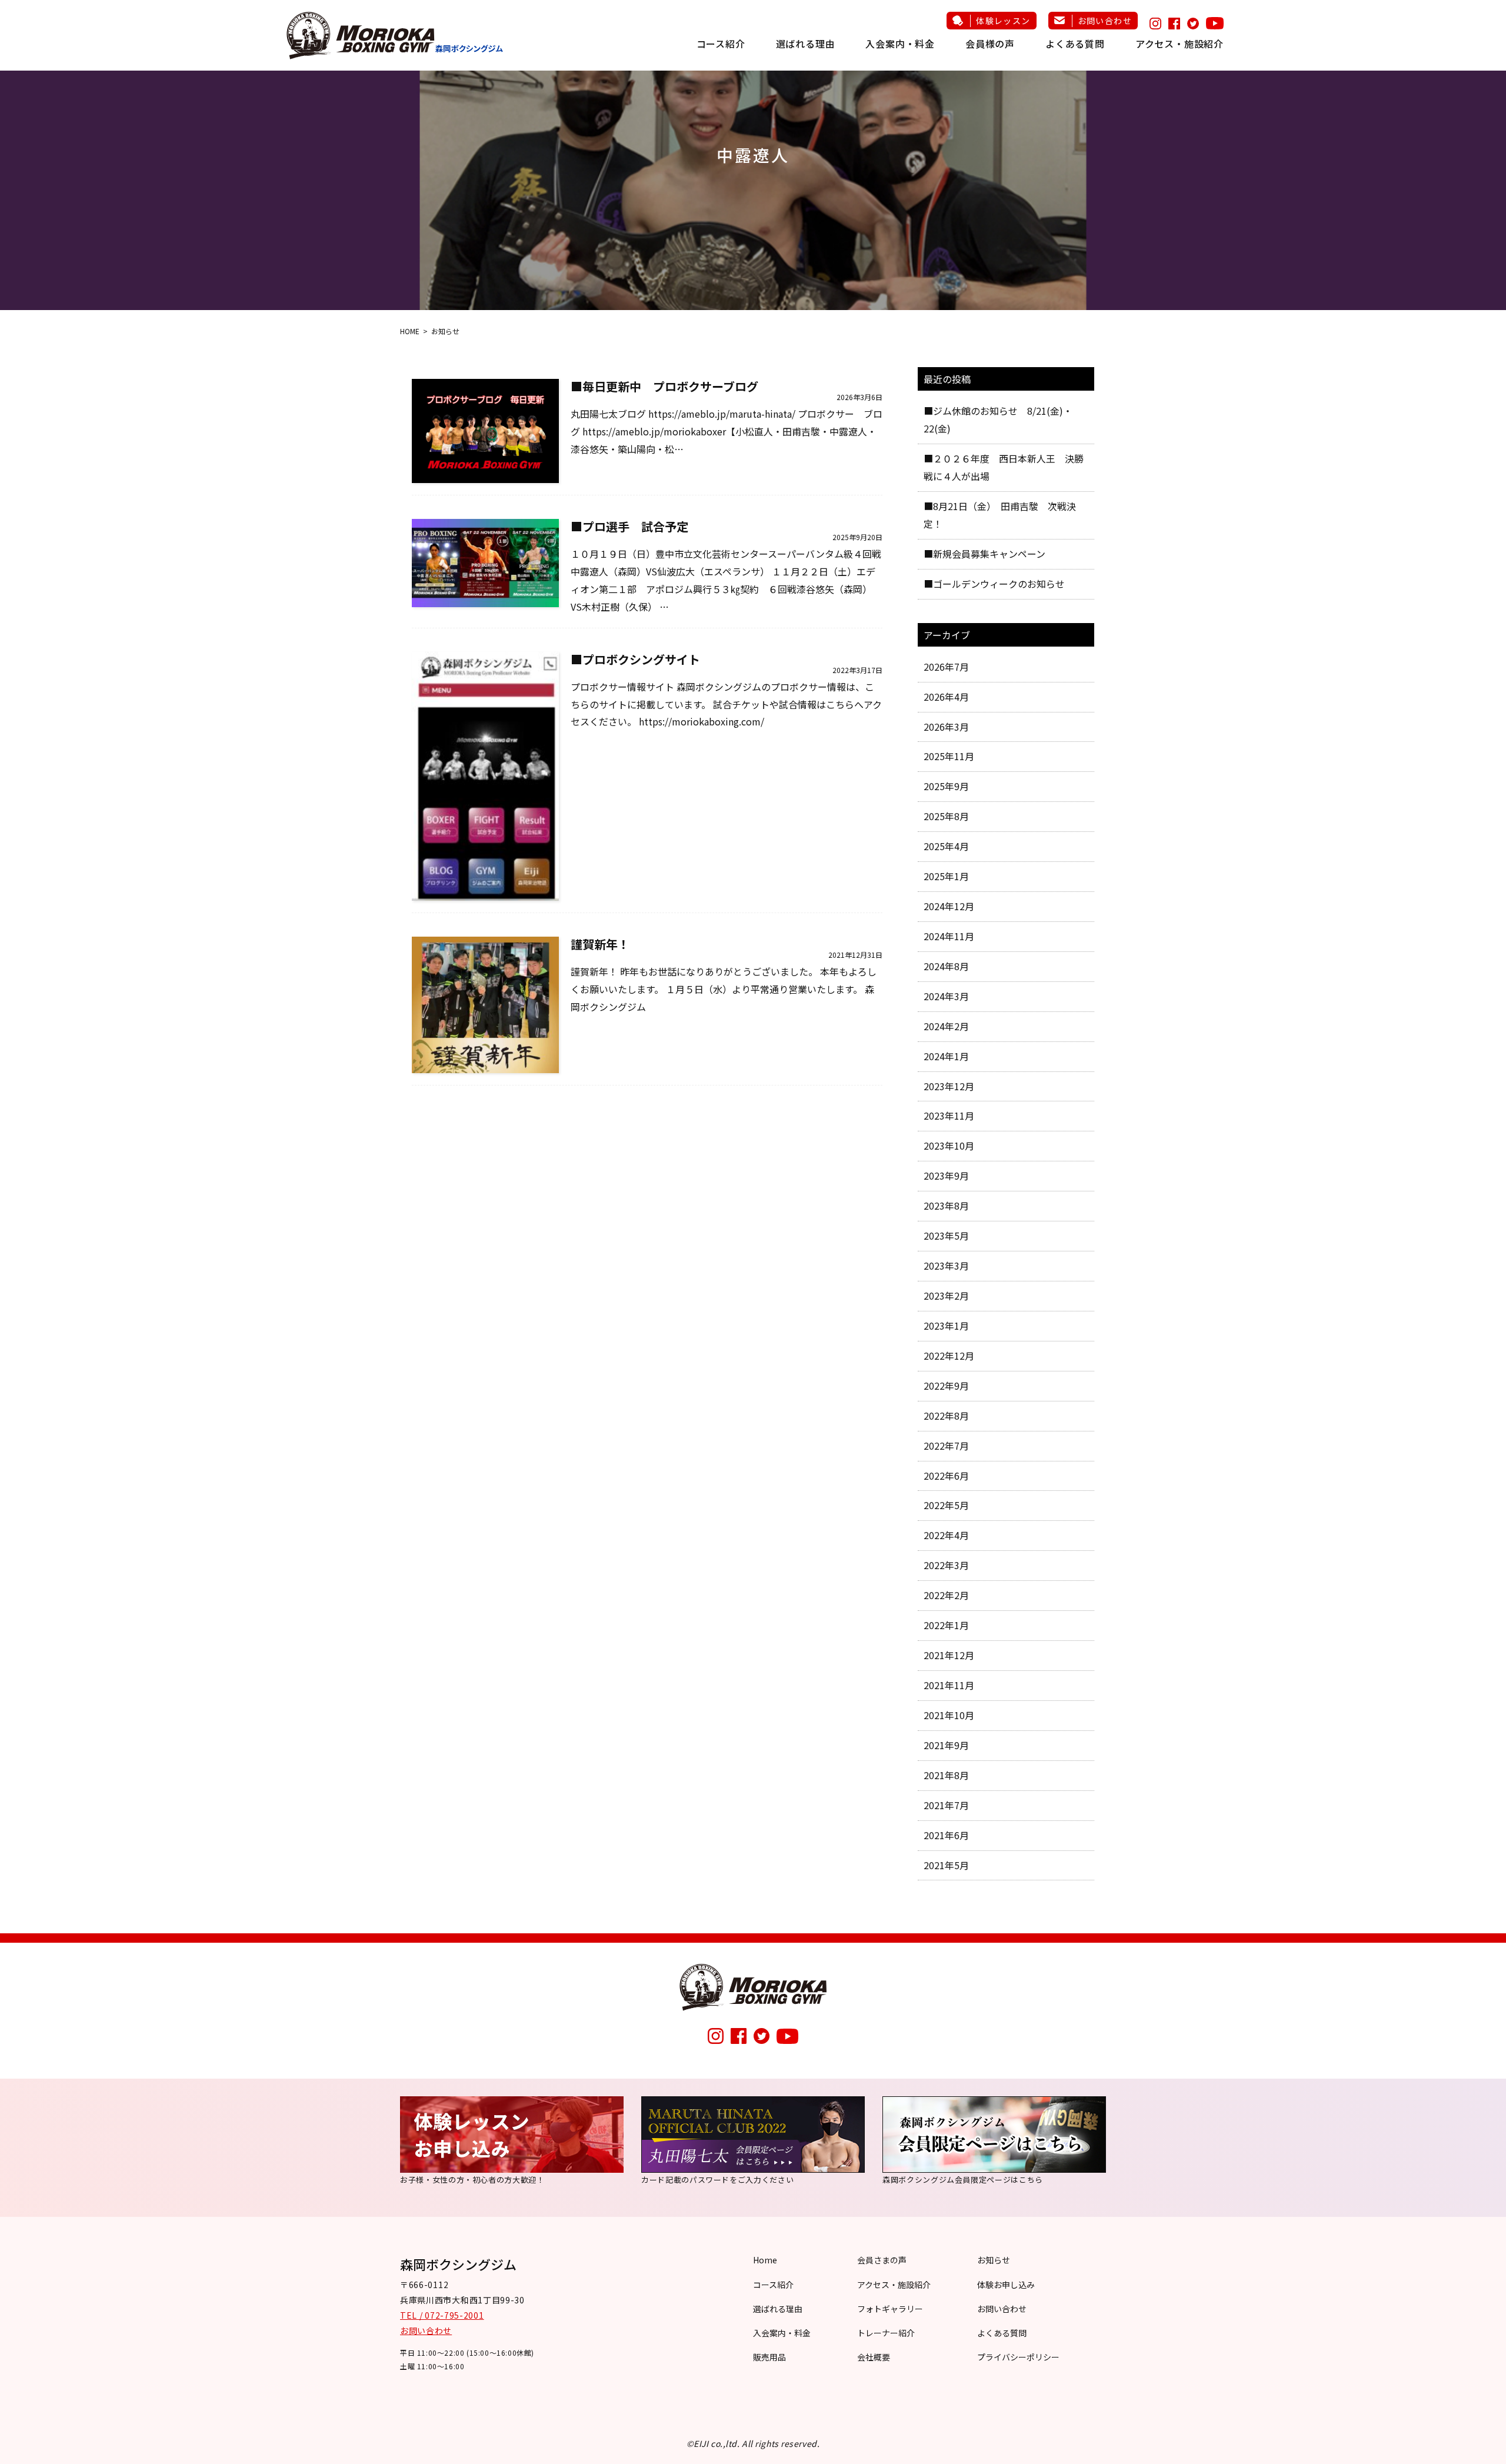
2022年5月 (946, 1505)
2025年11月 (949, 756)
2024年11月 (949, 936)
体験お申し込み (1006, 2285)
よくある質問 (1075, 44)
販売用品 (769, 2357)
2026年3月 (946, 727)
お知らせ (994, 2260)
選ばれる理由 (806, 44)
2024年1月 (946, 1056)
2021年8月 (946, 1775)
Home (765, 2260)
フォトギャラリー (890, 2309)
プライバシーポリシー (1018, 2357)
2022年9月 (946, 1386)
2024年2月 (946, 1026)
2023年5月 (946, 1236)
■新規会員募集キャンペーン (984, 554)
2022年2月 (946, 1595)
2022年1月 (946, 1625)
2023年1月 (946, 1326)
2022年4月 (946, 1535)
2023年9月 (946, 1176)
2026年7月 (946, 667)
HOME (410, 331)
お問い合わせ (1105, 21)
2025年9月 (946, 786)
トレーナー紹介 (886, 2333)
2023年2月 (946, 1296)
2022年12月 (949, 1356)
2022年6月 (946, 1476)
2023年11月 (949, 1116)
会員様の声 (990, 44)
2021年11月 (949, 1685)
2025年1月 (946, 876)
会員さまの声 (882, 2260)
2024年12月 (949, 906)
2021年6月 (946, 1835)
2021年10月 (949, 1715)
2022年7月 (946, 1446)
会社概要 (874, 2357)
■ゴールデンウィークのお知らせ (994, 584)
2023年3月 (946, 1266)
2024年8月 (946, 966)
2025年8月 (946, 816)
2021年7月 (946, 1805)
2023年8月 (946, 1206)
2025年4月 (946, 846)
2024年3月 (946, 996)
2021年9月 (946, 1745)
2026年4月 (946, 697)
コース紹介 (721, 44)
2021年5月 (946, 1865)
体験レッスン (1003, 21)
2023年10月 (949, 1146)
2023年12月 (949, 1086)
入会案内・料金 (900, 44)
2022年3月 (946, 1565)
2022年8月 (946, 1416)
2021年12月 (949, 1655)
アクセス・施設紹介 (1180, 44)
